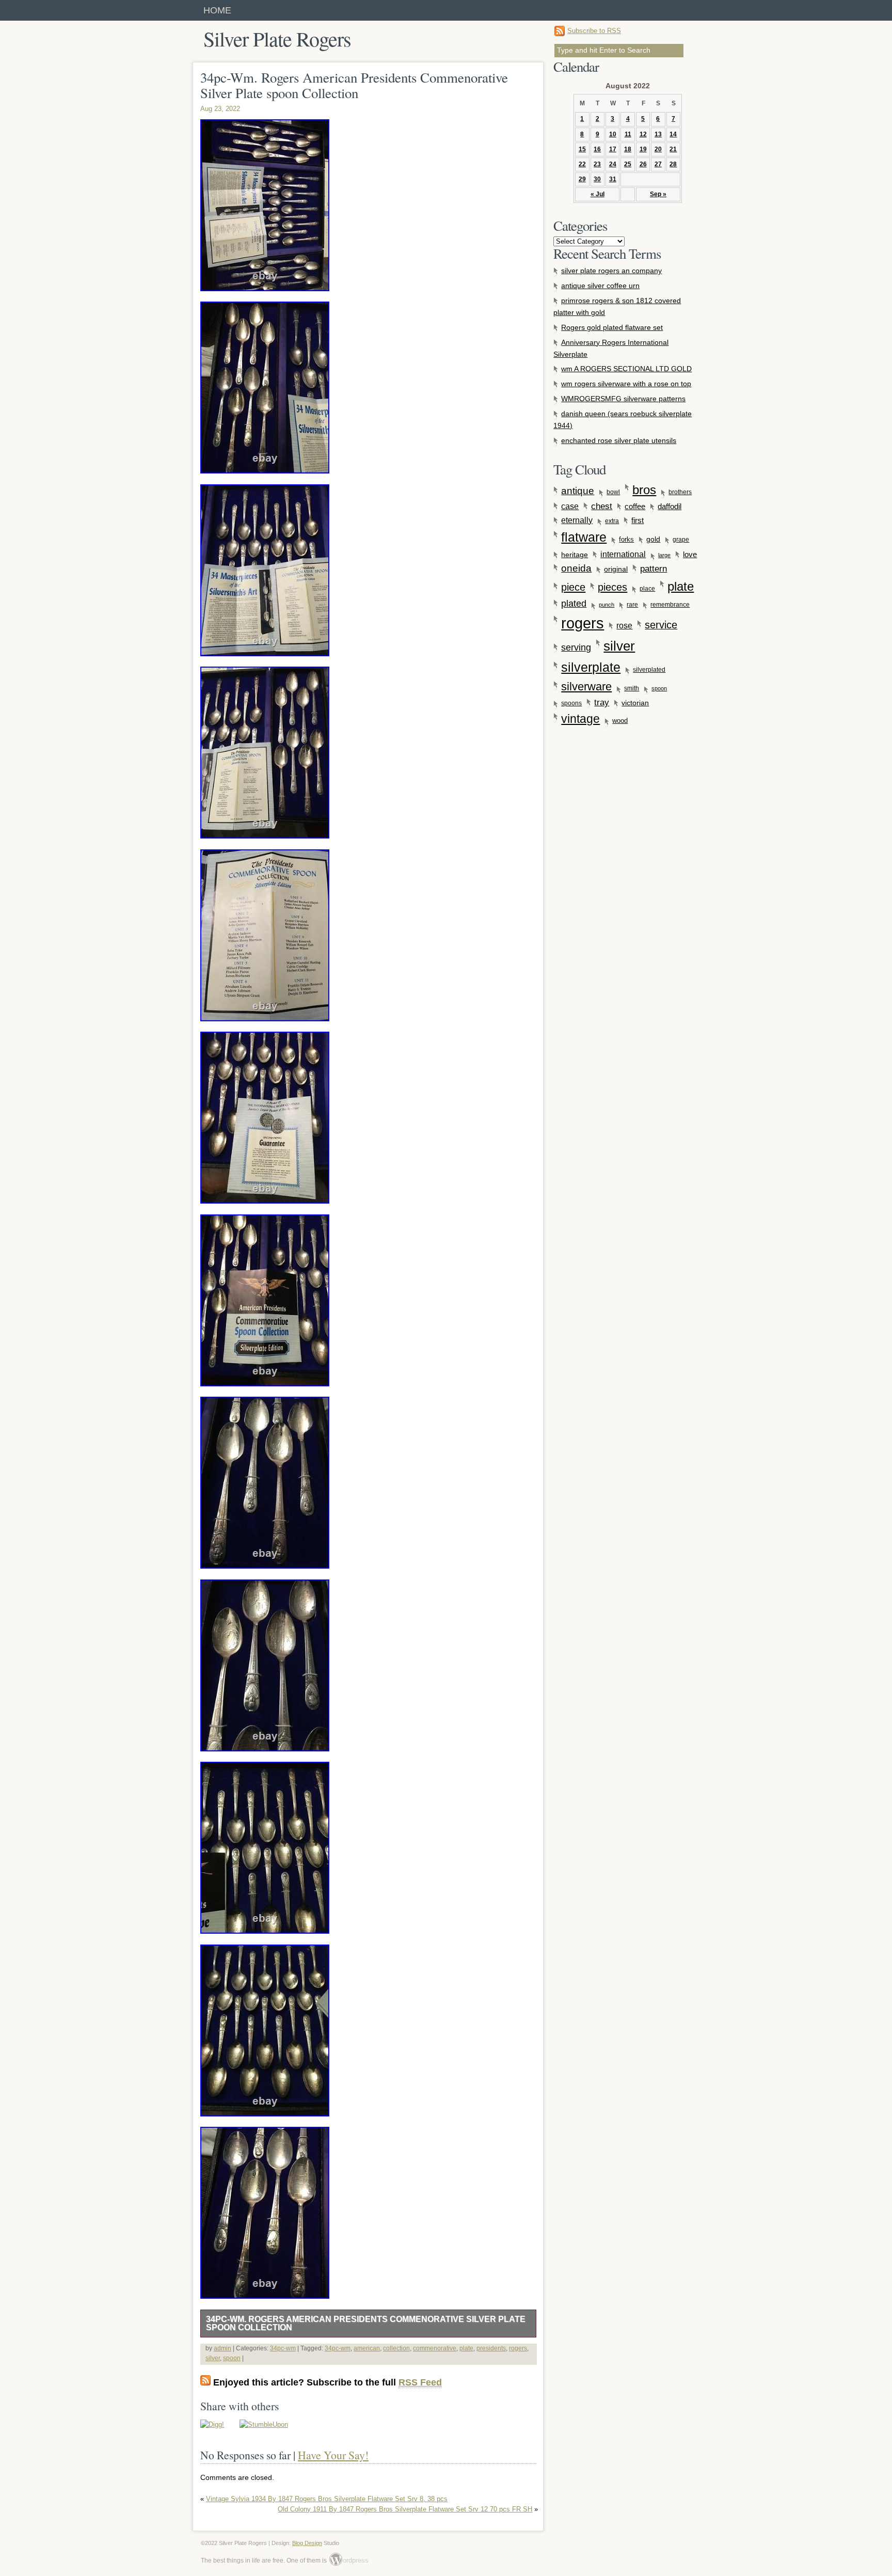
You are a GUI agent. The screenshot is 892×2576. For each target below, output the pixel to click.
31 (613, 179)
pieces (612, 587)
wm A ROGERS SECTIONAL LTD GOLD (626, 369)
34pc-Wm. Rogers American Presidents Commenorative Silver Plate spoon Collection (366, 2323)
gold (653, 539)
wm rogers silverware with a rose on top (626, 384)
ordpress (349, 2560)
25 (628, 164)
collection (396, 2348)
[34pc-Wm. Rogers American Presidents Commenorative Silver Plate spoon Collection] (212, 2424)
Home (217, 10)
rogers (518, 2348)
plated (574, 604)
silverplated (649, 669)
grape (681, 540)
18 (628, 149)
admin (222, 2348)
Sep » (658, 194)
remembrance (670, 605)
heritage (575, 555)
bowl (613, 492)
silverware (586, 686)
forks (626, 540)
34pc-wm (283, 2348)
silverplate (591, 667)
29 (582, 179)
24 (613, 164)
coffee (635, 506)
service (661, 625)
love (690, 554)
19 (643, 149)
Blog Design (307, 2543)
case (570, 506)
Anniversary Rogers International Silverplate (611, 348)
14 (673, 134)
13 (658, 134)
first (638, 520)
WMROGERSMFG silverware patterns (623, 399)
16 (597, 149)
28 (673, 164)
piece (573, 587)
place (647, 589)
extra (612, 521)
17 (613, 149)
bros (644, 490)
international (623, 554)
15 (582, 149)
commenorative (435, 2348)
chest (602, 506)
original (616, 569)
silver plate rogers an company (611, 271)
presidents (491, 2348)
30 (597, 179)
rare (632, 605)
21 (673, 149)
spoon (232, 2358)
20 (658, 149)
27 (658, 164)
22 (582, 164)
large (664, 555)
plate (466, 2348)
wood (620, 721)
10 (613, 134)
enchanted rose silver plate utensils (619, 440)
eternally (577, 520)
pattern (654, 568)
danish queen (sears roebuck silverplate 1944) (623, 420)
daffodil (670, 507)
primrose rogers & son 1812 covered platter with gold (617, 306)
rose (624, 626)
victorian (635, 703)
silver (213, 2358)
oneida (576, 568)
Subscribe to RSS (594, 31)
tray (602, 702)
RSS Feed (420, 2382)
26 (643, 164)
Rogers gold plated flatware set (612, 327)
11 (628, 134)
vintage (580, 719)
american (367, 2348)
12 (643, 134)
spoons (571, 703)
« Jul (598, 194)
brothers (680, 492)
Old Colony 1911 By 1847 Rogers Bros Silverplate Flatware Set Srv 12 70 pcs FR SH (405, 2509)
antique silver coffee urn (600, 286)
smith (632, 688)
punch (607, 605)
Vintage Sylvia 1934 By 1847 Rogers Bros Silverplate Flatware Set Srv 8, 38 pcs (327, 2499)
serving (576, 647)
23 (597, 164)
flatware (584, 537)
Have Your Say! (333, 2455)
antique (578, 491)
